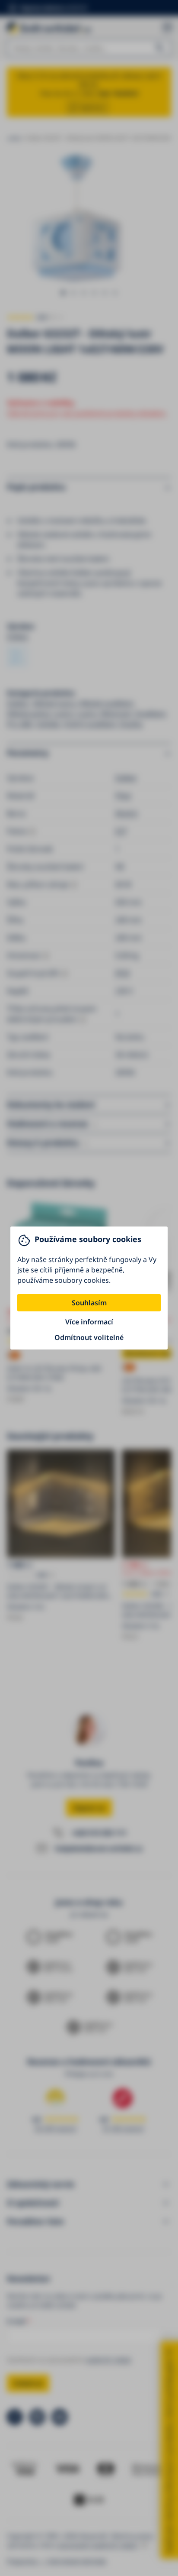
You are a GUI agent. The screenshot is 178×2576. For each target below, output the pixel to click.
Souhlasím (89, 1303)
